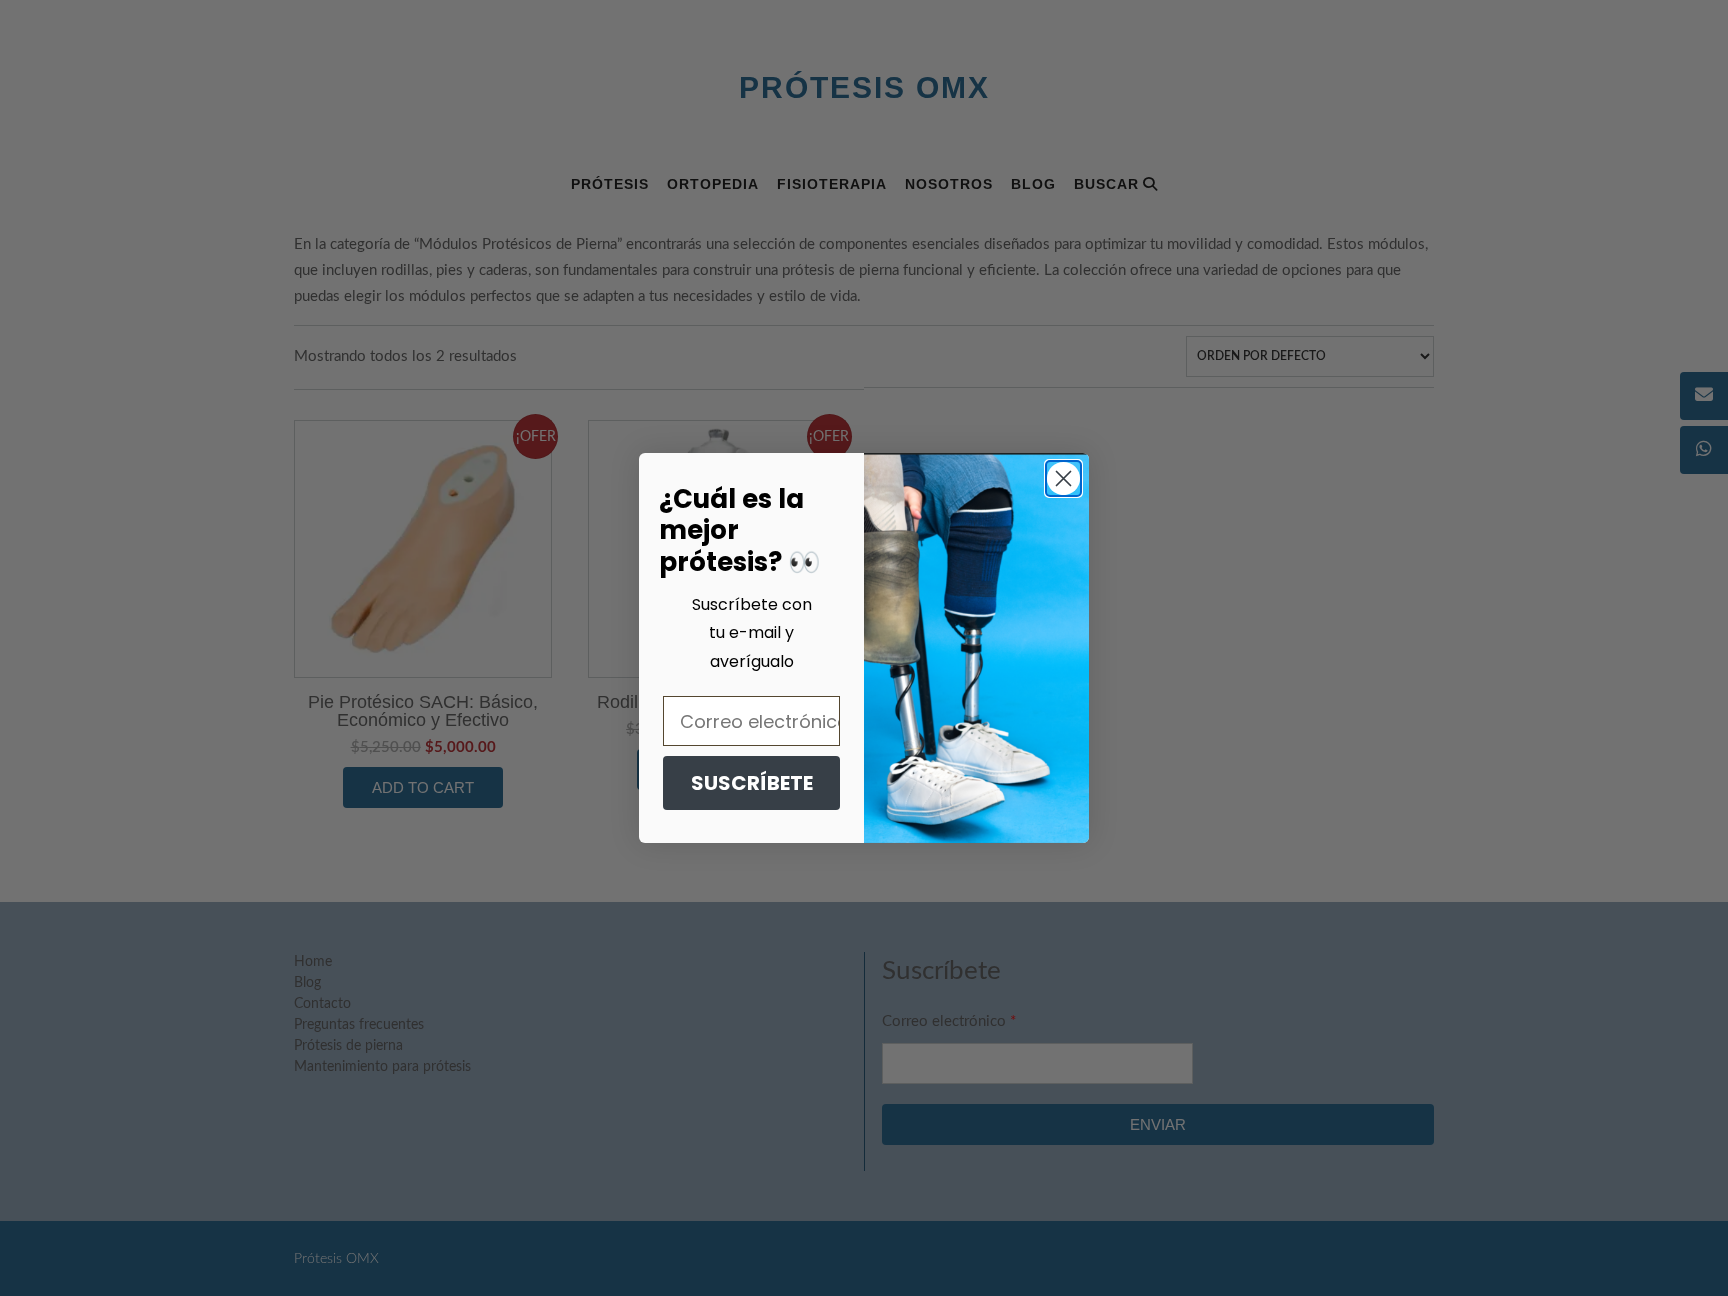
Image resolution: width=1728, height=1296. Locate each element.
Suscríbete (752, 783)
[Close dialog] (1063, 478)
